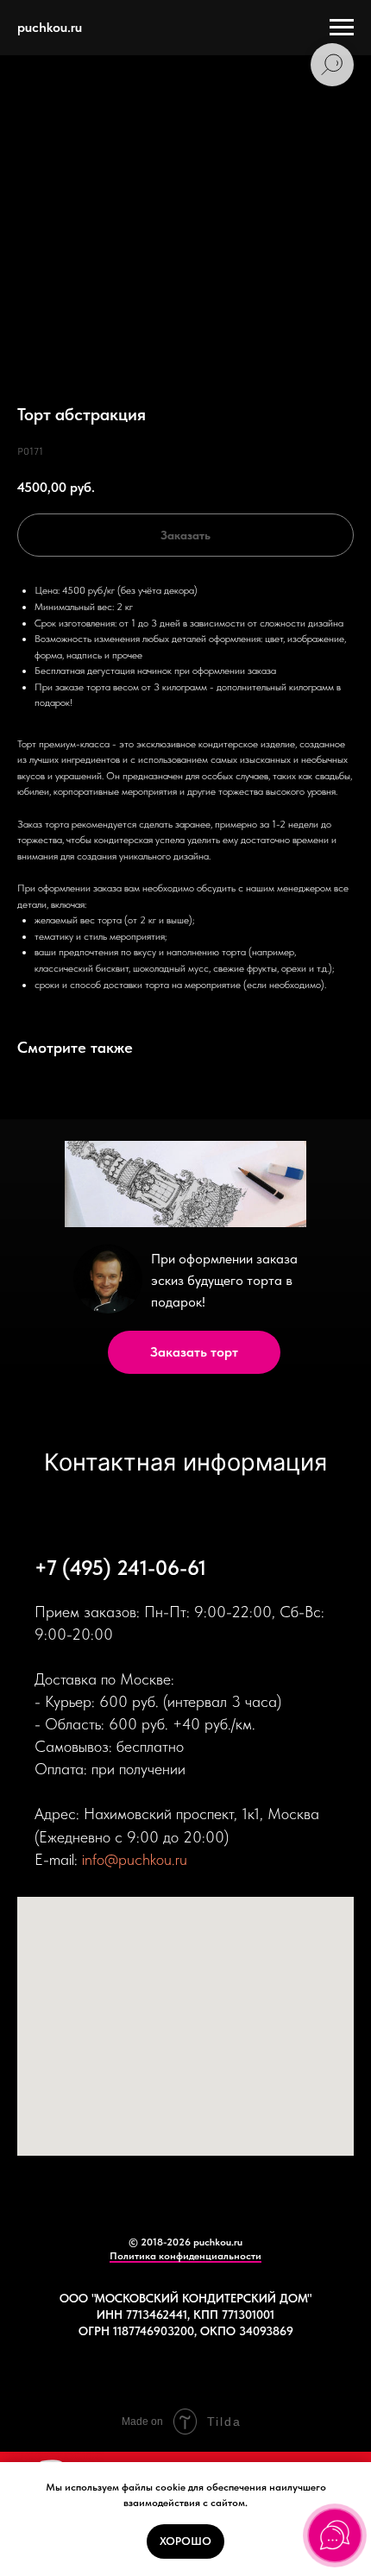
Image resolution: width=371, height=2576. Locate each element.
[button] (194, 1352)
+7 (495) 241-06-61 (120, 1568)
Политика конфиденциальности (185, 2256)
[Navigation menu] (342, 28)
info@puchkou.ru (135, 1859)
